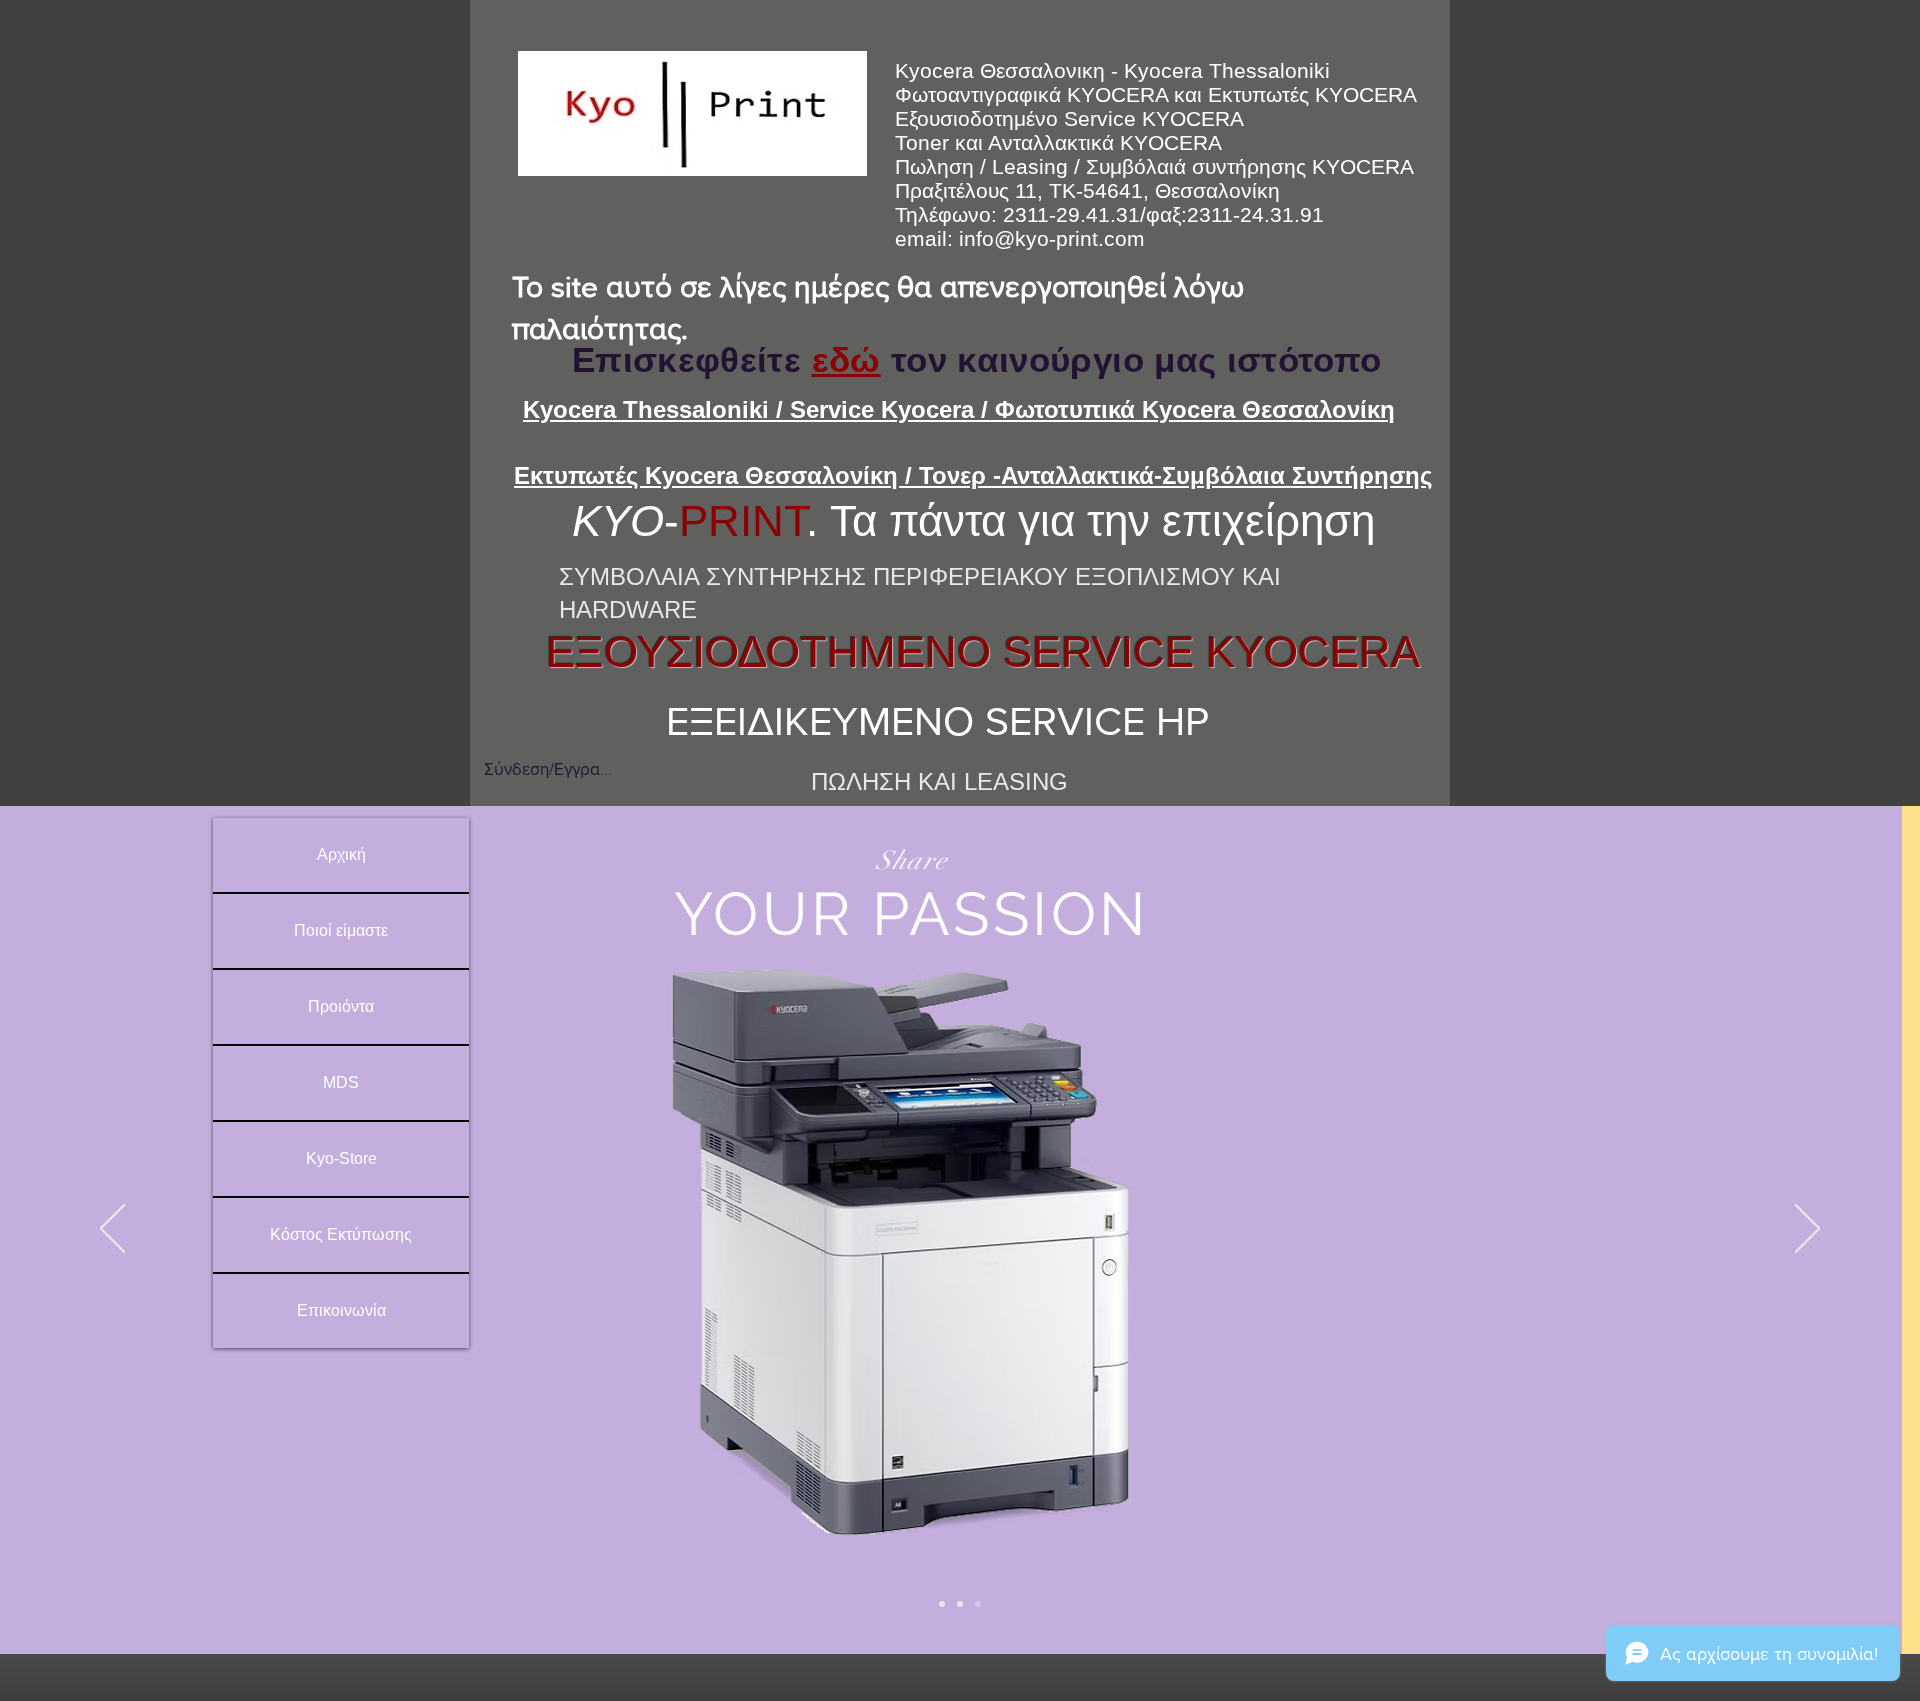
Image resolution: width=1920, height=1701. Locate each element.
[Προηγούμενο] (112, 1230)
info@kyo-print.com (1052, 238)
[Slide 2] (960, 1604)
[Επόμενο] (1807, 1230)
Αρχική (341, 854)
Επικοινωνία (341, 1310)
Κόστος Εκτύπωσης (341, 1234)
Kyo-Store (341, 1158)
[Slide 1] (942, 1604)
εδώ (846, 359)
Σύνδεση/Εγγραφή (548, 768)
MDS (341, 1082)
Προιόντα (341, 1006)
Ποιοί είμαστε (341, 930)
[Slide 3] (978, 1604)
